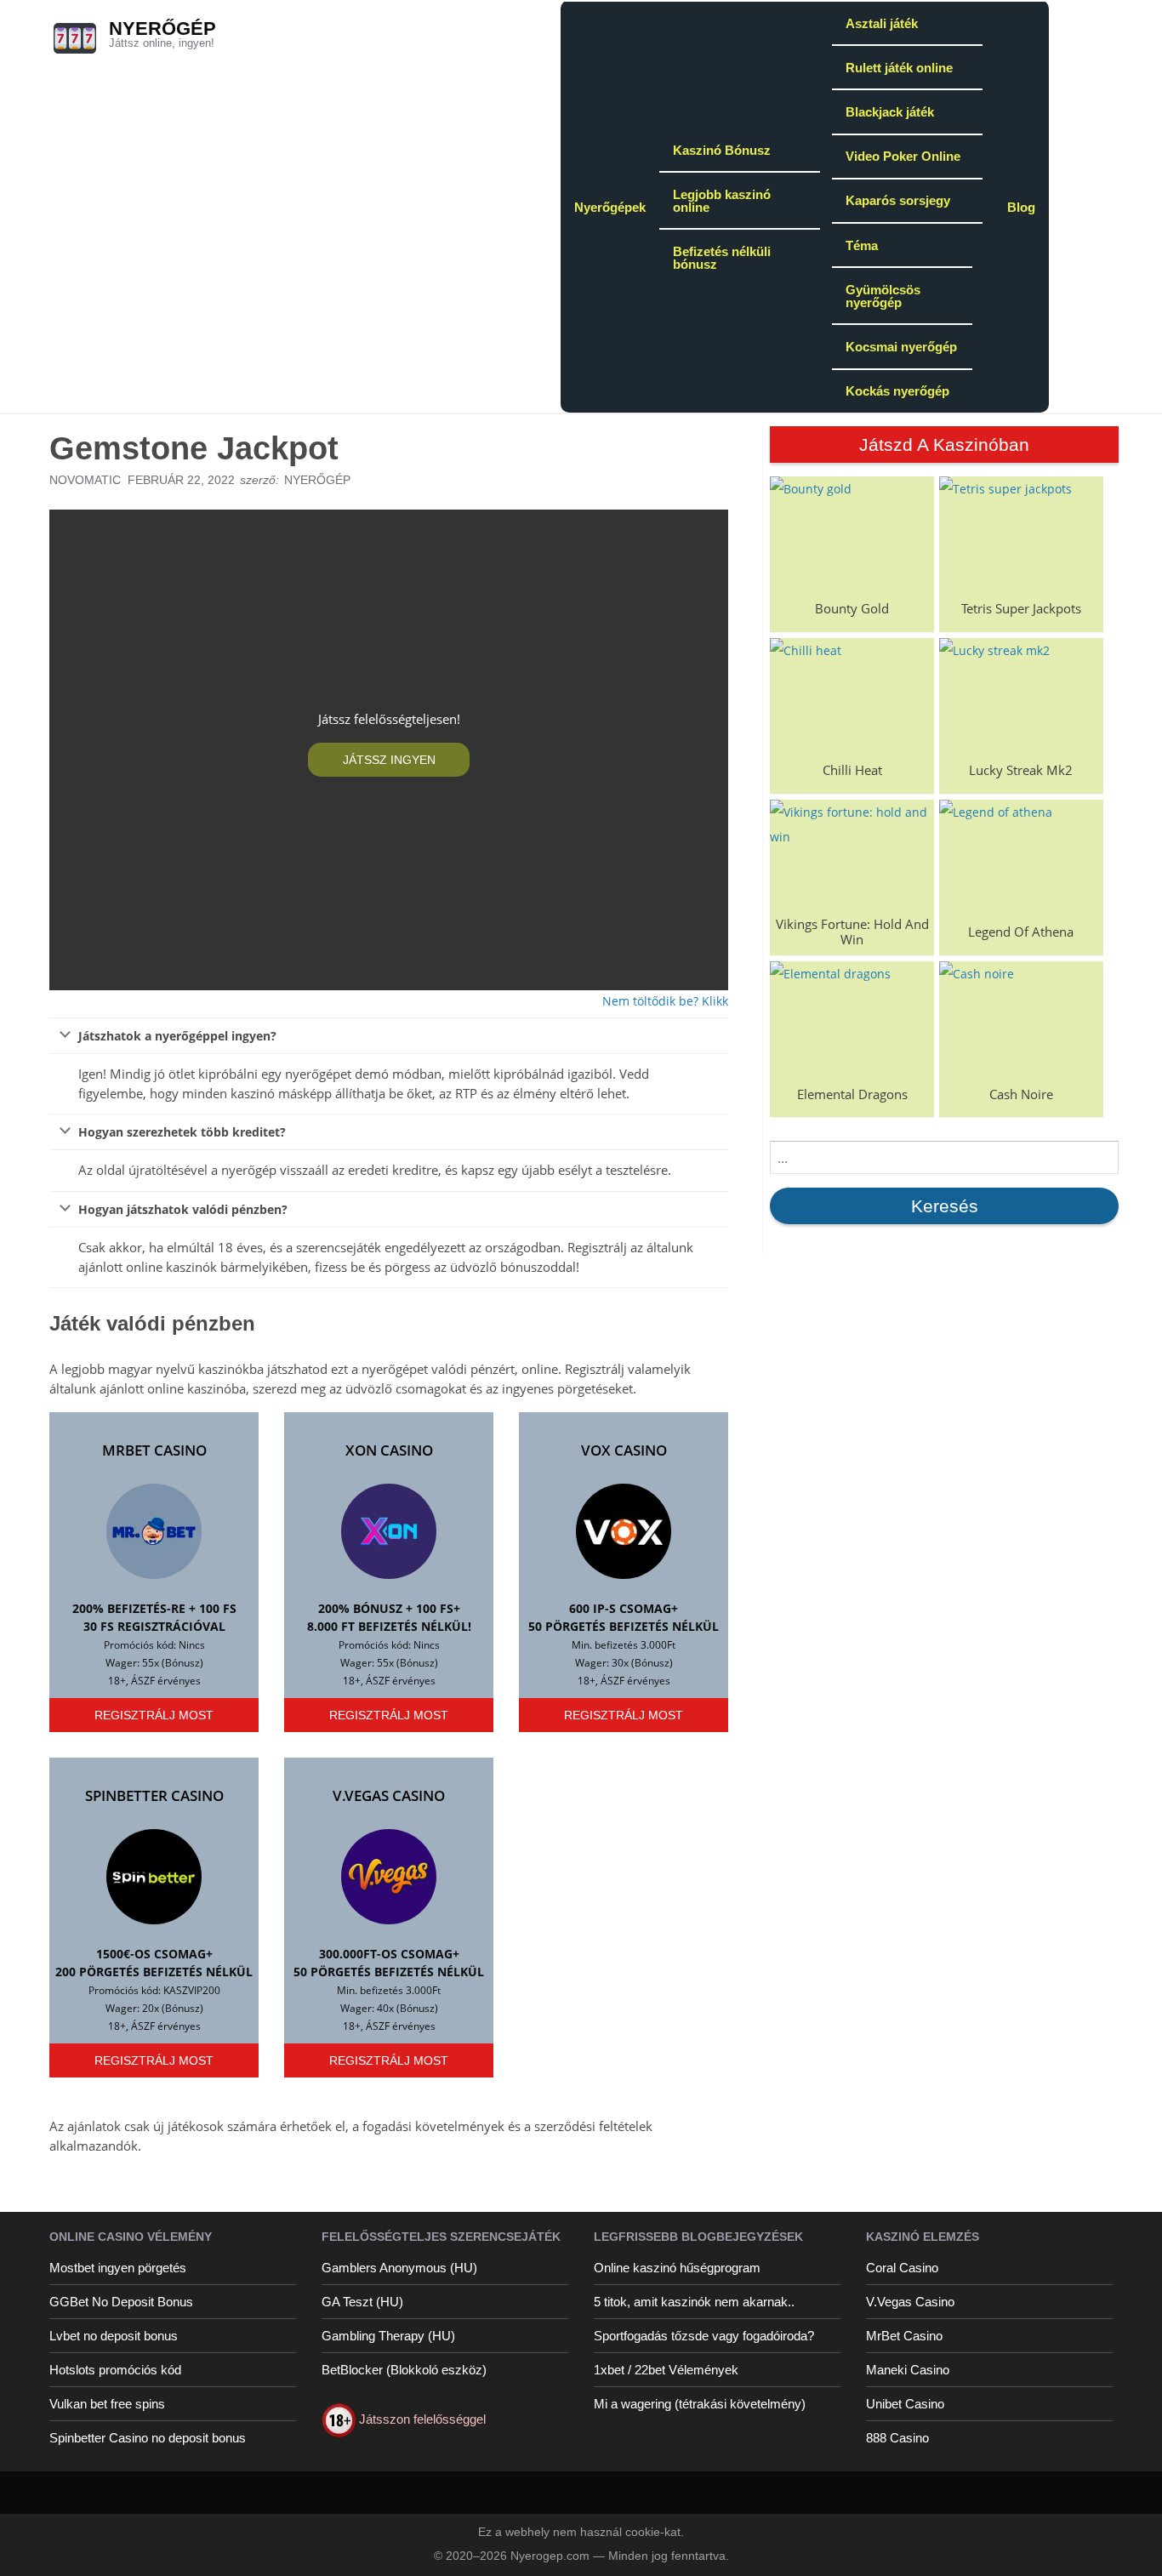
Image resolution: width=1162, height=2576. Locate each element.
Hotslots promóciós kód (115, 2370)
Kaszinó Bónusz (722, 150)
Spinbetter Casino (154, 1795)
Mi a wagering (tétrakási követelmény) (700, 2404)
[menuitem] (610, 206)
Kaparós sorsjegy (898, 200)
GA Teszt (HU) (362, 2302)
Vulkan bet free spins (107, 2404)
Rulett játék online (899, 68)
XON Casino (389, 1450)
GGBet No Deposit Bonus (121, 2302)
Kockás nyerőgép (897, 391)
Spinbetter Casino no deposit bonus (148, 2438)
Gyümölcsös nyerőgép (883, 296)
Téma (862, 245)
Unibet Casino (905, 2404)
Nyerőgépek (610, 207)
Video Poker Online (903, 156)
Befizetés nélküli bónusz (722, 258)
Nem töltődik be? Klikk (665, 1001)
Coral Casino (902, 2268)
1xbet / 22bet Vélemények (666, 2370)
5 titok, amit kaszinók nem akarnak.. (694, 2302)
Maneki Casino (908, 2370)
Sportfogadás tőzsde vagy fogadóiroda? (704, 2336)
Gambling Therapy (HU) (388, 2336)
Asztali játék (882, 23)
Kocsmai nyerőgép (901, 347)
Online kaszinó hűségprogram (677, 2268)
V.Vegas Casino (389, 1795)
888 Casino (897, 2438)
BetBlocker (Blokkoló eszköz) (404, 2370)
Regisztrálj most (154, 1715)
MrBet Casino (154, 1450)
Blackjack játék (890, 112)
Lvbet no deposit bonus (114, 2336)
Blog (1021, 207)
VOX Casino (624, 1450)
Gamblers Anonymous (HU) (399, 2268)
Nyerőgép (162, 28)
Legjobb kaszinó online (722, 201)
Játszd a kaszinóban (944, 445)
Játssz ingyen (389, 760)
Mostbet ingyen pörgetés (118, 2268)
